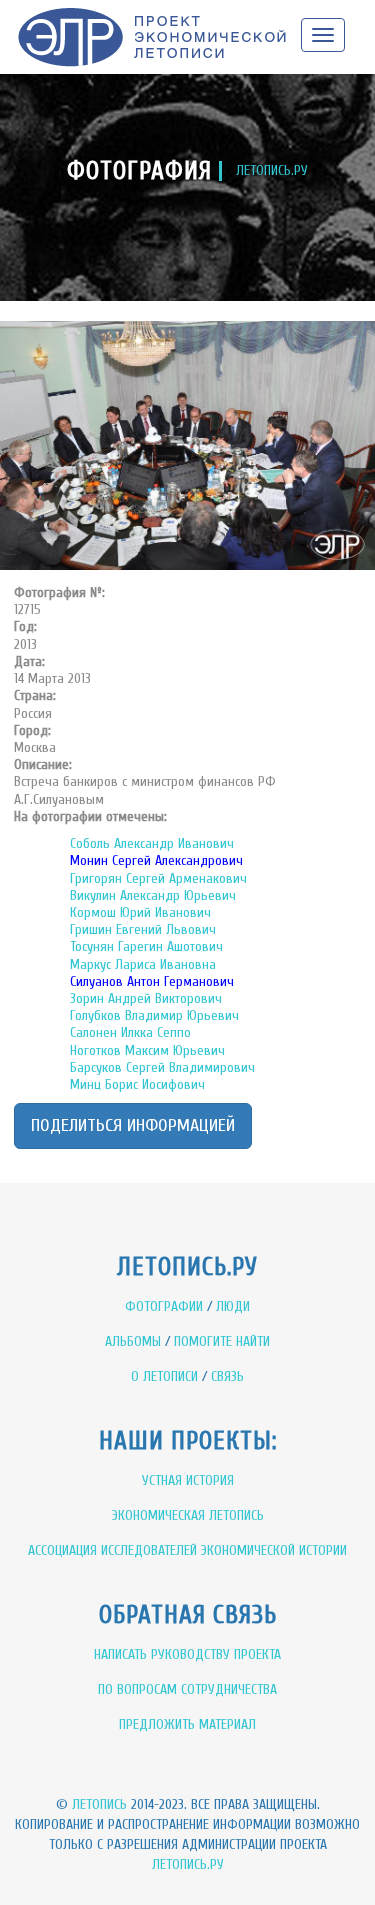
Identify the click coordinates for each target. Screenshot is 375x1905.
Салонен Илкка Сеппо (130, 1032)
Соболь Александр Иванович (152, 843)
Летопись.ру (188, 1864)
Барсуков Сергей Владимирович (162, 1067)
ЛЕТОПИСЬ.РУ (272, 170)
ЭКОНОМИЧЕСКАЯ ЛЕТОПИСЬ (188, 1515)
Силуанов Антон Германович (152, 981)
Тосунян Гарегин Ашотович (146, 946)
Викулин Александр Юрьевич (153, 895)
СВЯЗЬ (227, 1376)
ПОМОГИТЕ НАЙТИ (222, 1341)
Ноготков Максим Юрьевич (147, 1050)
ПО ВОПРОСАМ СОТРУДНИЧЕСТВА (187, 1689)
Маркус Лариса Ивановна (143, 964)
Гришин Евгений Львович (143, 929)
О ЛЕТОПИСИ (164, 1376)
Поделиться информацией (133, 1125)
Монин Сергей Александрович (156, 860)
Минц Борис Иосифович (137, 1084)
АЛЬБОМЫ (133, 1341)
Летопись (99, 1804)
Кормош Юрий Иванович (140, 912)
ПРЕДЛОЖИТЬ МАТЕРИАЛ (187, 1724)
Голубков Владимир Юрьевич (154, 1015)
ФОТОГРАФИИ (164, 1306)
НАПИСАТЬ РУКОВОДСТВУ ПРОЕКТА (187, 1654)
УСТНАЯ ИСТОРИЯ (188, 1480)
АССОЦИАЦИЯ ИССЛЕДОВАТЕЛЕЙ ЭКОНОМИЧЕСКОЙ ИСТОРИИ (187, 1550)
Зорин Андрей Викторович (146, 998)
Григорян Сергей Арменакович (158, 878)
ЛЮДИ (233, 1306)
